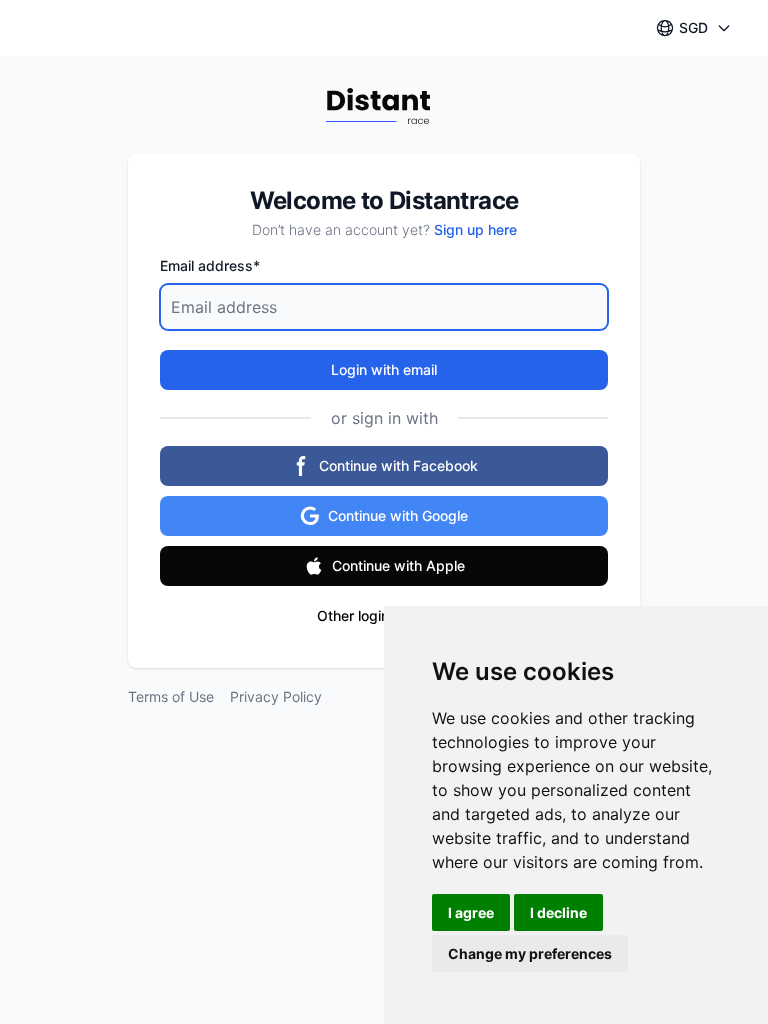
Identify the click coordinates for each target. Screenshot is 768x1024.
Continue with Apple (398, 565)
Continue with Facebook (398, 465)
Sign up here (475, 229)
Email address (210, 265)
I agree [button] (471, 912)
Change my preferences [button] (530, 953)
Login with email (384, 369)
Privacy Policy (276, 696)
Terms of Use (171, 696)
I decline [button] (558, 912)
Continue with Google (398, 515)
